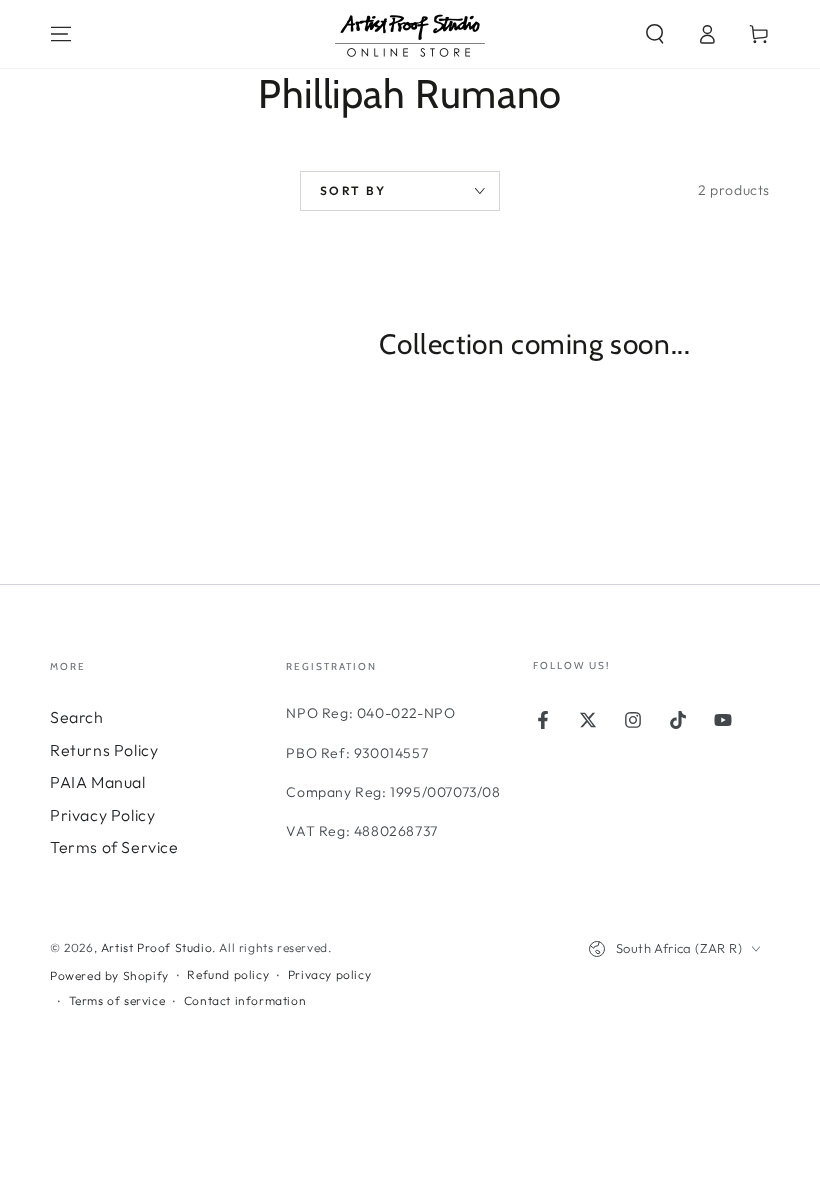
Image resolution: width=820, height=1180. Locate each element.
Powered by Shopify (109, 975)
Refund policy (228, 974)
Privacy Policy (102, 815)
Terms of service (117, 1000)
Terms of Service (114, 847)
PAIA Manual (98, 782)
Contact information (245, 1000)
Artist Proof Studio (156, 947)
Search (77, 717)
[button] (655, 34)
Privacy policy (329, 974)
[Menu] (61, 34)
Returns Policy (104, 750)
